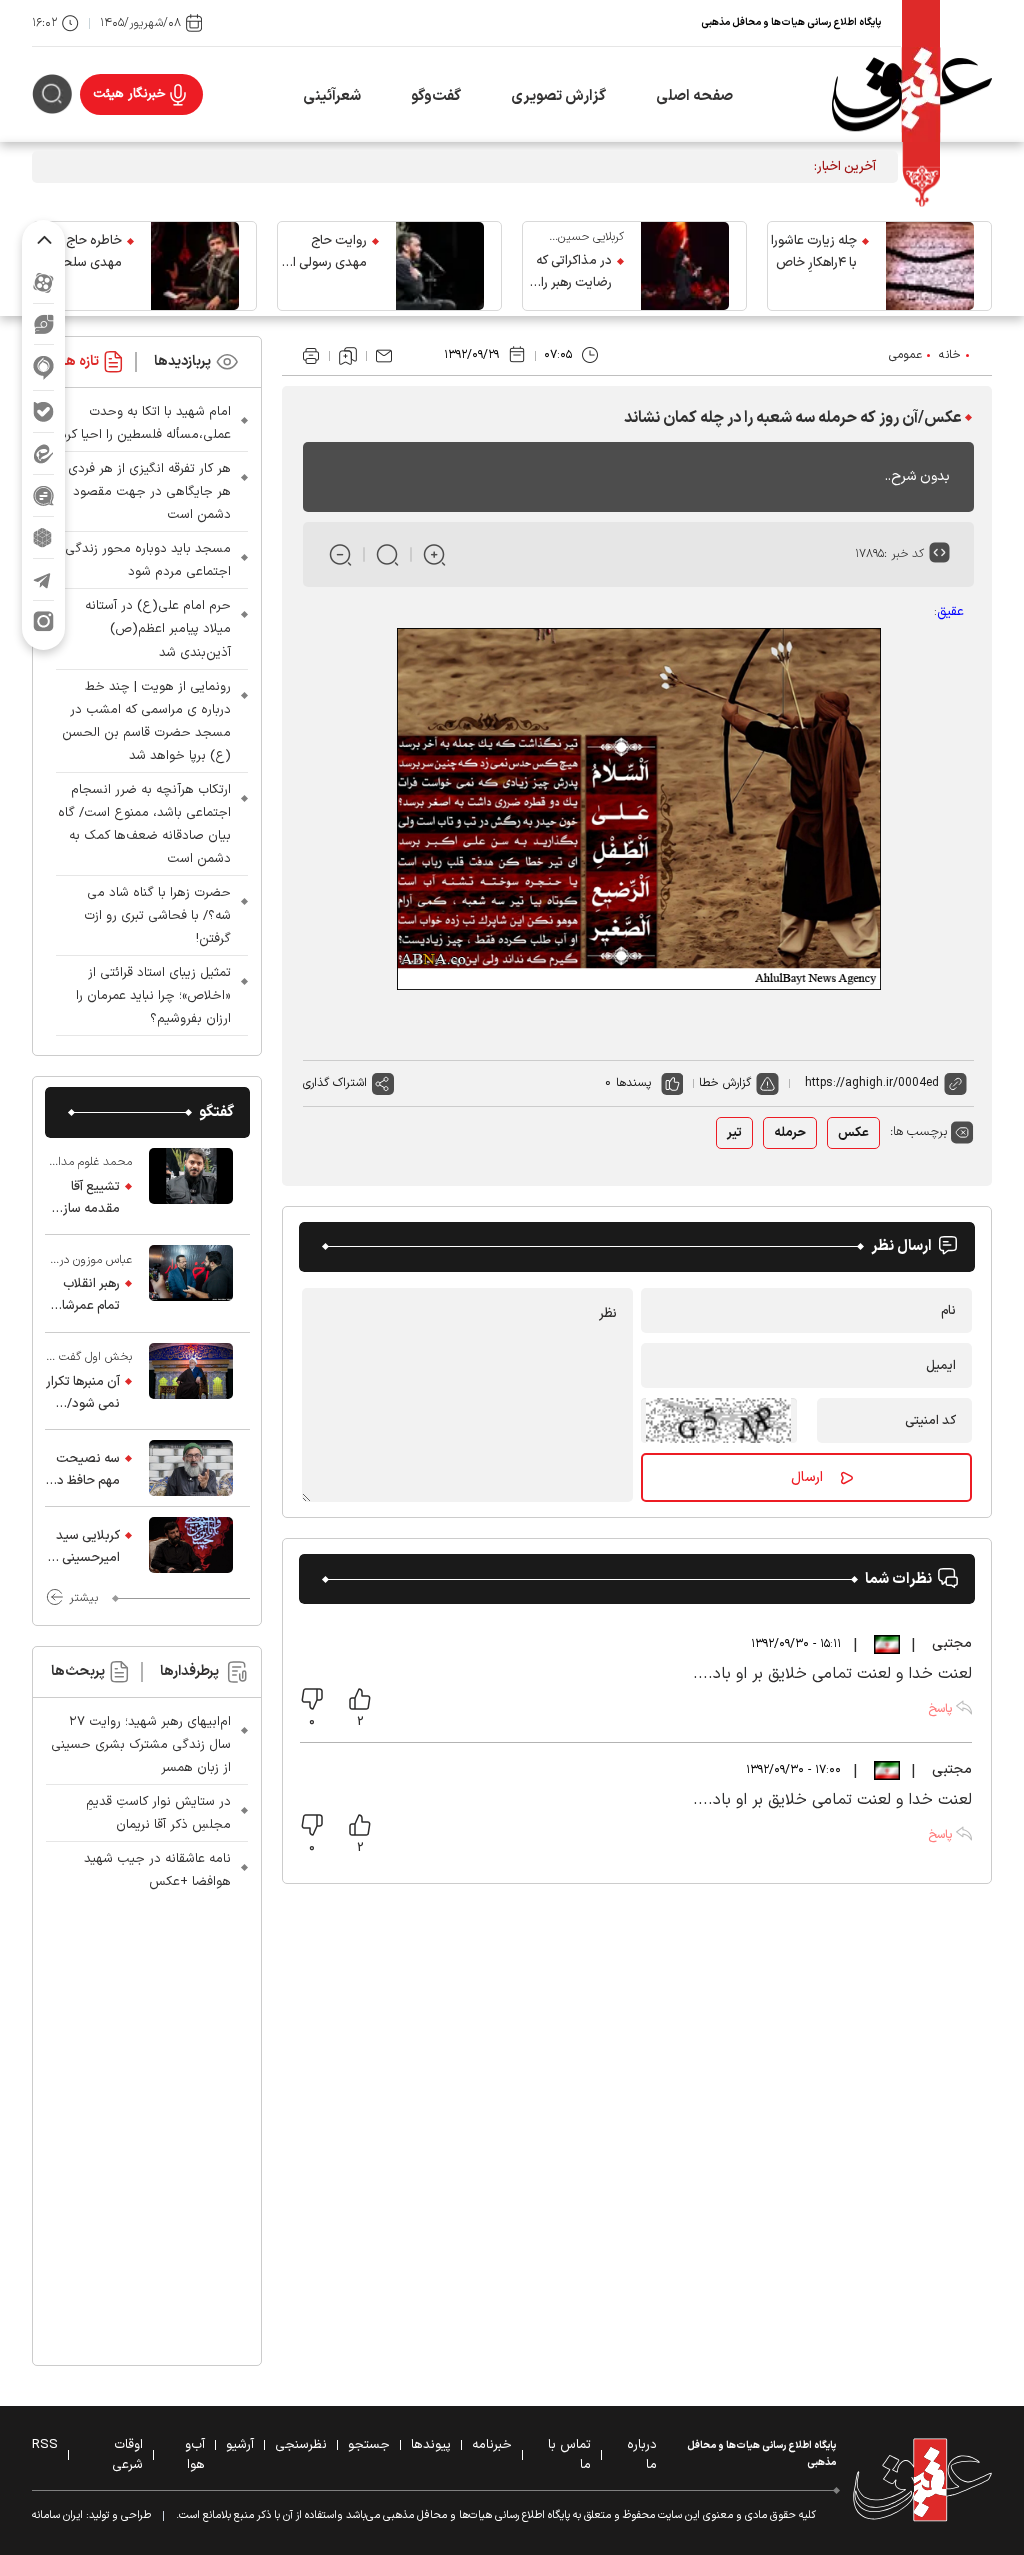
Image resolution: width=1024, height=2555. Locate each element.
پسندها (633, 1083)
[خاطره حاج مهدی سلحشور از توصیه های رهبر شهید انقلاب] (195, 266)
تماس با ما (569, 2455)
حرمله (790, 1133)
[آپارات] (43, 282)
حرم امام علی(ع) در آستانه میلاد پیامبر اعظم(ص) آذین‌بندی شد (158, 629)
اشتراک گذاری (335, 1083)
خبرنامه (492, 2445)
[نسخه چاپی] (311, 356)
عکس (853, 1133)
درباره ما (642, 2455)
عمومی (905, 355)
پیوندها (431, 2445)
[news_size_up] (434, 554)
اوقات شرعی (127, 2455)
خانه (950, 355)
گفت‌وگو (436, 96)
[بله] (43, 411)
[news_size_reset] (387, 554)
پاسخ (940, 1709)
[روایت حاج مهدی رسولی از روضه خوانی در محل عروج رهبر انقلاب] (440, 266)
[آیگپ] (43, 367)
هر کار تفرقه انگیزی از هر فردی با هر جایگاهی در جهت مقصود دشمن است (143, 492)
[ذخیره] (348, 356)
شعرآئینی (332, 96)
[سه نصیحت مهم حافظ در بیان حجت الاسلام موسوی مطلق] (191, 1468)
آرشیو (240, 2445)
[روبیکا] (43, 537)
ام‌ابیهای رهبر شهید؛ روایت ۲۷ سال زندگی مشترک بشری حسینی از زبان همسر (141, 1745)
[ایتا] (43, 453)
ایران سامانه (57, 2515)
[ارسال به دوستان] (384, 356)
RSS (45, 2445)
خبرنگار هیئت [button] (129, 94)
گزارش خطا (725, 1083)
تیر (734, 1133)
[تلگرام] (43, 579)
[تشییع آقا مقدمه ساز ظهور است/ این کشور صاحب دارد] (191, 1186)
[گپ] (43, 495)
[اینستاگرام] (43, 621)
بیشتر (83, 1598)
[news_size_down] (340, 554)
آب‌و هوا (195, 2455)
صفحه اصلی (694, 96)
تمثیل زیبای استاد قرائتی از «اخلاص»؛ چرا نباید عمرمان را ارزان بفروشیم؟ (153, 996)
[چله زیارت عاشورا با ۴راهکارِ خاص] (930, 266)
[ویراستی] (44, 324)
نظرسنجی (301, 2445)
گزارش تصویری (558, 96)
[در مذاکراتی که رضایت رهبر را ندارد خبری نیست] (685, 266)
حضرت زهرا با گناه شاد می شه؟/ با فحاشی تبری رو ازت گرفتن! (157, 916)
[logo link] (912, 94)
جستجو (369, 2445)
